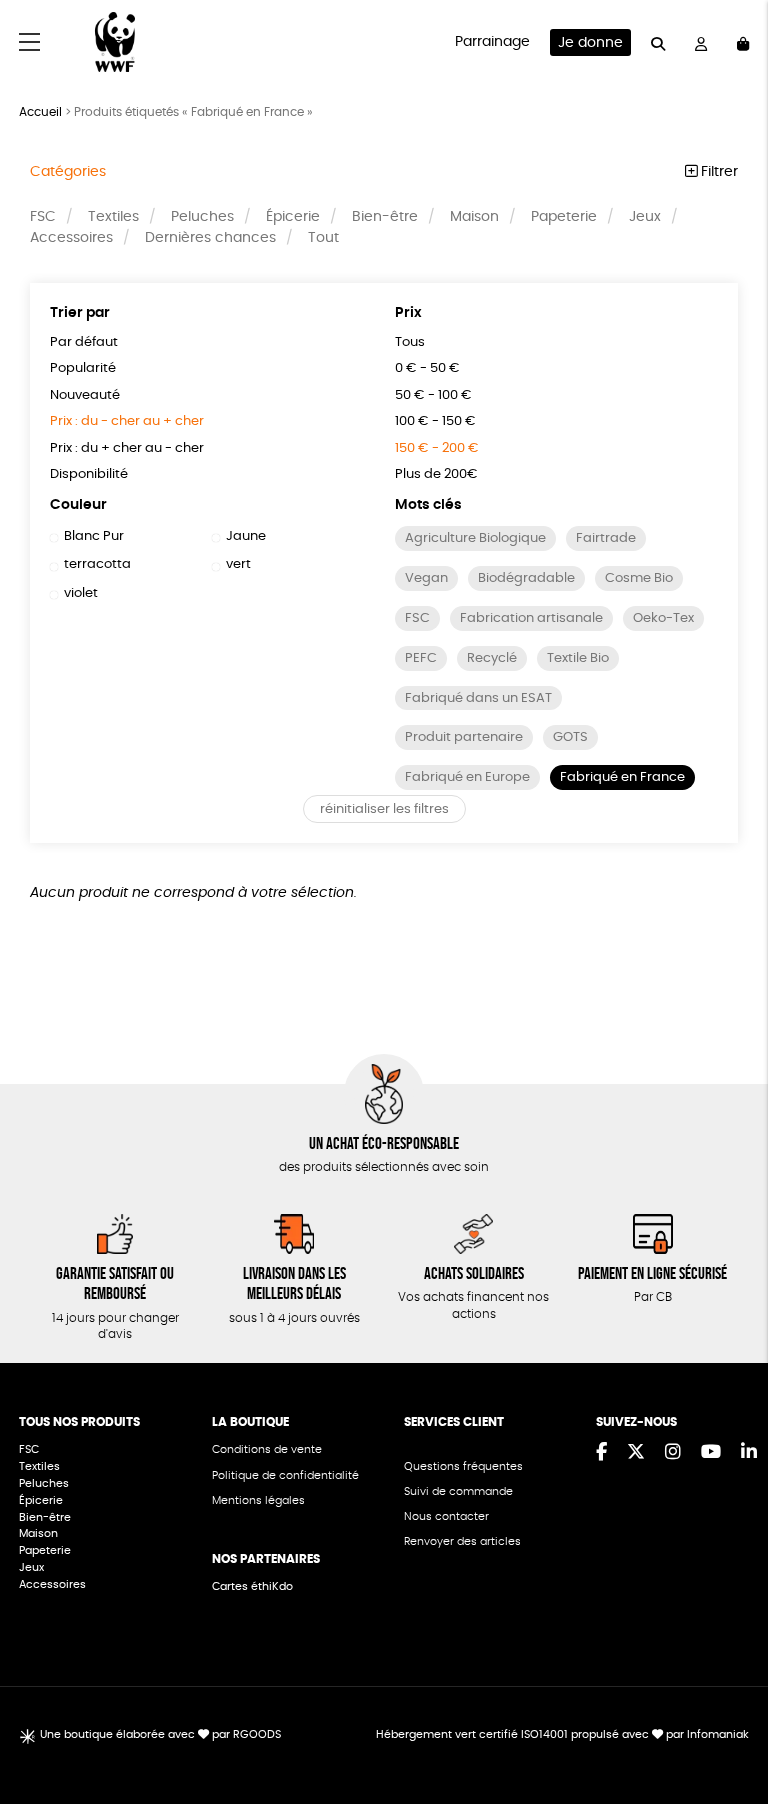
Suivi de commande (458, 1491)
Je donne (590, 43)
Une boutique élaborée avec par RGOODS (160, 1734)
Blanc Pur (94, 536)
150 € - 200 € (437, 448)
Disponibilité (89, 474)
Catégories (68, 172)
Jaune (246, 536)
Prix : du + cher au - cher (127, 448)
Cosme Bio (639, 578)
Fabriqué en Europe (467, 777)
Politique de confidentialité (285, 1475)
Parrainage (492, 42)
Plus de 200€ (436, 474)
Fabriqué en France (622, 777)
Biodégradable (526, 578)
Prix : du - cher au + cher (127, 421)
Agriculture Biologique (475, 538)
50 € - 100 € (433, 395)
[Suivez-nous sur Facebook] (601, 1453)
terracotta (97, 564)
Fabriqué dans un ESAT (478, 698)
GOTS (570, 737)
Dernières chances (210, 238)
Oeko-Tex (663, 618)
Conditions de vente (267, 1449)
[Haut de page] (728, 1724)
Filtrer (717, 172)
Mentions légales (258, 1500)
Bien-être (385, 217)
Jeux (645, 217)
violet (81, 593)
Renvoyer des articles (462, 1541)
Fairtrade (606, 538)
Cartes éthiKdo (252, 1586)
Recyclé (492, 658)
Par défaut (84, 342)
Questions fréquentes (463, 1466)
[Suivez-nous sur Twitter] (636, 1453)
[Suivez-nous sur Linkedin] (749, 1453)
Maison (474, 217)
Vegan (426, 578)
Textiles (113, 217)
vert (238, 564)
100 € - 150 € (435, 421)
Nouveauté (85, 395)
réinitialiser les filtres (384, 809)
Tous (410, 342)
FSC (43, 217)
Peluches (202, 217)
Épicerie (293, 217)
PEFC (421, 658)
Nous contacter (446, 1516)
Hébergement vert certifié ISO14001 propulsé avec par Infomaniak (562, 1734)
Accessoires (71, 238)
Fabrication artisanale (531, 618)
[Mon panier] (743, 42)
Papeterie (564, 217)
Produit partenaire (464, 737)
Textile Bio (578, 658)
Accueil (40, 112)
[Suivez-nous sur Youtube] (711, 1453)
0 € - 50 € (427, 368)
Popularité (83, 368)
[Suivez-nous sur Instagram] (673, 1453)
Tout (323, 238)
